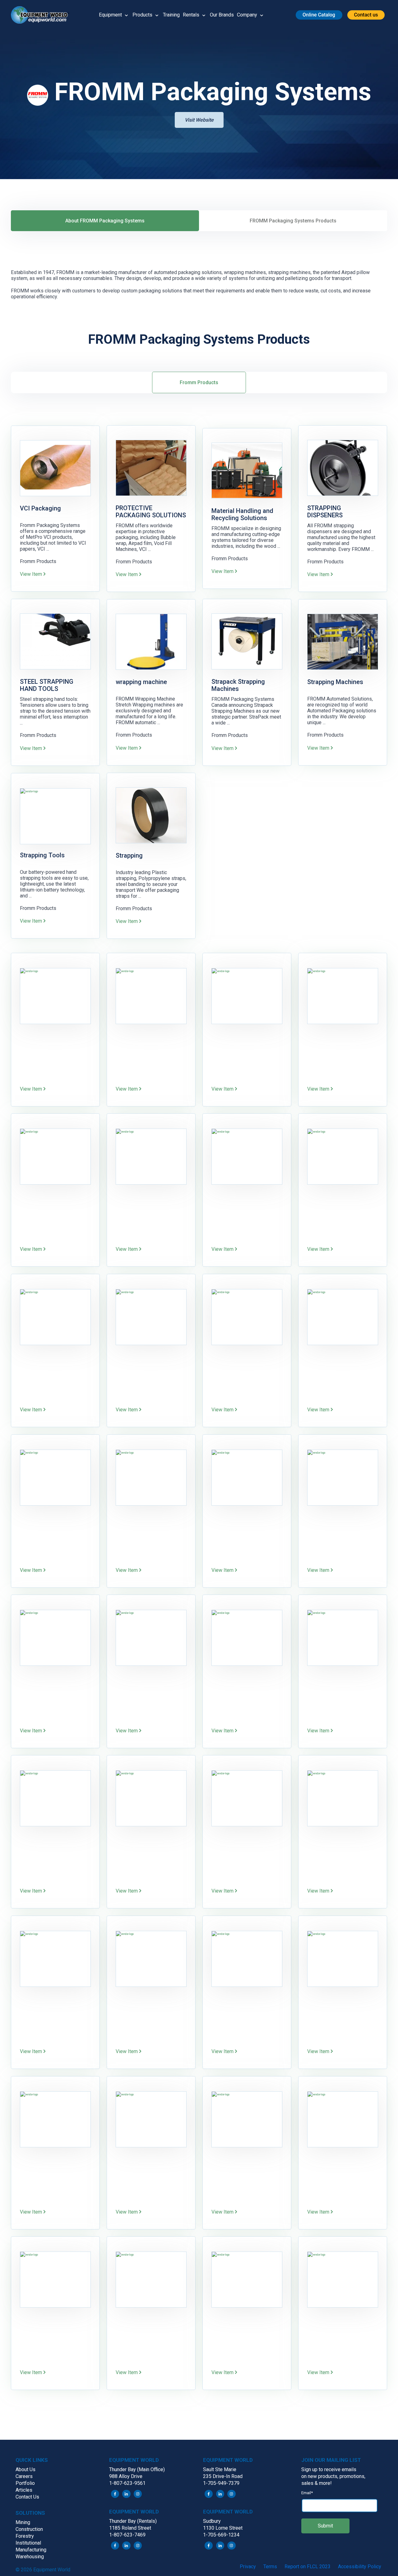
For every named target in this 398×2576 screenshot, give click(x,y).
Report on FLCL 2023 (308, 2567)
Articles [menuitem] (24, 2490)
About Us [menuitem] (25, 2469)
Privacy (248, 2567)
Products (142, 15)
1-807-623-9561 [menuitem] (127, 2483)
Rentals (191, 15)
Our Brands (222, 15)
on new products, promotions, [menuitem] (333, 2476)
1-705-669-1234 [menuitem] (221, 2535)
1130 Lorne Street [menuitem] (223, 2528)
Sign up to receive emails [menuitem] (329, 2469)
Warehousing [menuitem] (30, 2557)
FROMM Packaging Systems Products (293, 221)
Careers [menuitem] (24, 2476)
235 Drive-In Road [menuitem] (223, 2476)
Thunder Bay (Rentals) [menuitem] (133, 2521)
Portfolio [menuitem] (25, 2483)
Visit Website (199, 120)
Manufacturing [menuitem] (31, 2550)
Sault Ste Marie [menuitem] (220, 2469)
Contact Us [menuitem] (27, 2497)
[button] (42, 15)
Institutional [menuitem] (28, 2543)
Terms (270, 2567)
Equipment (110, 15)
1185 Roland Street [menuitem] (130, 2528)
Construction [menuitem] (29, 2529)
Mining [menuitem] (23, 2522)
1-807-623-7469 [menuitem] (127, 2535)
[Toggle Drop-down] (126, 15)
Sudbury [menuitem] (212, 2521)
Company (247, 15)
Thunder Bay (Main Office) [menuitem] (137, 2469)
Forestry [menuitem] (25, 2536)
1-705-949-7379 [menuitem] (221, 2483)
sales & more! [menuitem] (317, 2483)
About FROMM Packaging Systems (105, 221)
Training (171, 15)
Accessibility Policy (360, 2567)
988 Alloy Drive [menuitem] (126, 2476)
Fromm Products (199, 382)
